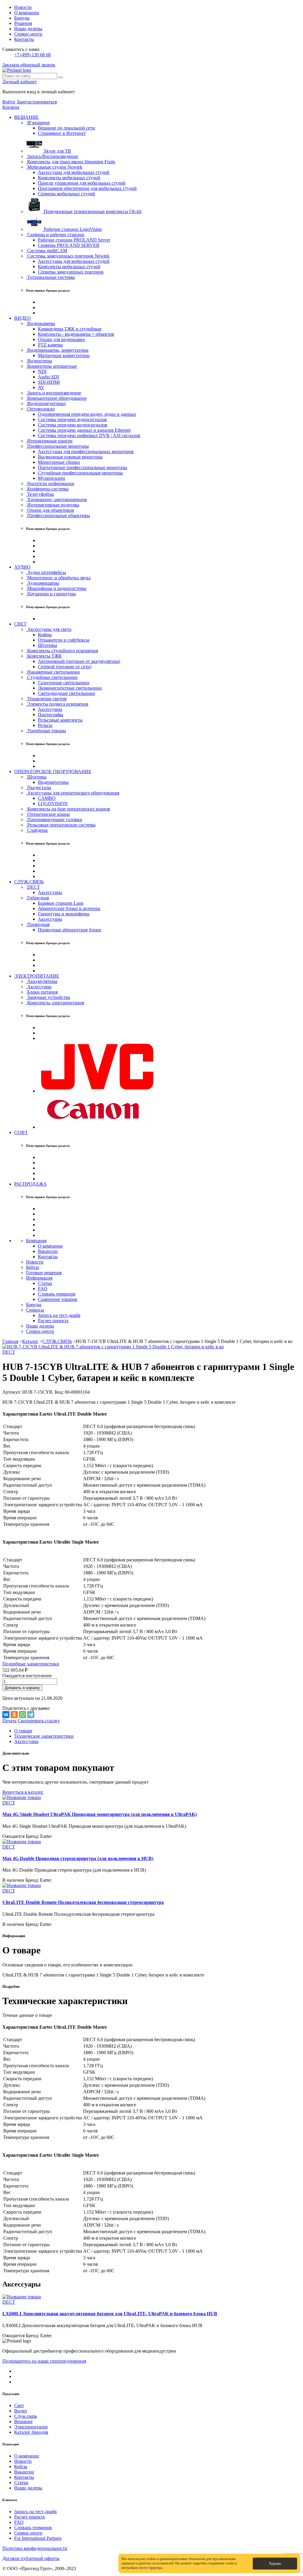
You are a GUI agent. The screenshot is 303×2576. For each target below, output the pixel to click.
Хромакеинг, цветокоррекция (56, 499)
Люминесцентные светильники (70, 688)
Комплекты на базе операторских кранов (68, 809)
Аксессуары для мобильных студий (74, 172)
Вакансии (48, 1251)
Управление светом (46, 699)
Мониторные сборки (59, 462)
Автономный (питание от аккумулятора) (79, 661)
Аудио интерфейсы (46, 572)
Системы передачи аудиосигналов (72, 419)
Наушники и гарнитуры (51, 594)
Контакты (24, 39)
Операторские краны (48, 814)
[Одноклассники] (14, 1715)
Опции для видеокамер (61, 339)
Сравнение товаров (58, 1299)
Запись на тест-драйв (59, 1315)
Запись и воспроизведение (54, 393)
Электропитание (31, 2427)
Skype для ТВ (57, 151)
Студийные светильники (52, 677)
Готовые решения (44, 1273)
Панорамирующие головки (54, 820)
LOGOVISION (53, 803)
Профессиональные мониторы (57, 446)
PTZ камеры (50, 345)
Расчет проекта (53, 1321)
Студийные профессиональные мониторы (80, 473)
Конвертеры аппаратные (51, 366)
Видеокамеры (41, 323)
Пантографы (51, 715)
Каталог (30, 1341)
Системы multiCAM (47, 251)
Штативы (47, 645)
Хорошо (275, 2564)
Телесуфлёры (40, 494)
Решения (23, 23)
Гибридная (37, 898)
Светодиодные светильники (66, 693)
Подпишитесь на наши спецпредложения (44, 2361)
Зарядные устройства (48, 997)
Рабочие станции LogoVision (72, 229)
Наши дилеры (28, 29)
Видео (21, 2411)
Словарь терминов (57, 1294)
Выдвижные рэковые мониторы (70, 457)
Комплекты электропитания (55, 1003)
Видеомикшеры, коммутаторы (57, 350)
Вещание (23, 2421)
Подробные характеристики (31, 1664)
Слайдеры (37, 830)
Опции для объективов (50, 510)
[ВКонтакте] (6, 1715)
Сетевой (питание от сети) (65, 667)
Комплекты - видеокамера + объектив (76, 334)
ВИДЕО (22, 318)
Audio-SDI (48, 377)
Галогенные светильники (64, 683)
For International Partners (38, 2538)
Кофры (45, 635)
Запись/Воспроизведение (52, 156)
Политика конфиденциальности (35, 2548)
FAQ (43, 1289)
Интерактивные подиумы (53, 505)
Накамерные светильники (53, 672)
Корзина (11, 107)
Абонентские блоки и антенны (69, 908)
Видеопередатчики (46, 403)
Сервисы (35, 1310)
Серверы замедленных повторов (71, 272)
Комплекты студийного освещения (62, 651)
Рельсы (45, 725)
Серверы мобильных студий (66, 194)
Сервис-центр (28, 34)
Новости (23, 7)
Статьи (45, 1283)
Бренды (22, 18)
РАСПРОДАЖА (30, 1184)
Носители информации (50, 483)
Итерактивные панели (49, 441)
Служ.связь (26, 2416)
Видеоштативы (53, 782)
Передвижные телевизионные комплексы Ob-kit (92, 211)
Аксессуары (50, 709)
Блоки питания (42, 992)
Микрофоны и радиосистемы (56, 588)
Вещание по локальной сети (66, 128)
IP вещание (38, 123)
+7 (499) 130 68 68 (32, 55)
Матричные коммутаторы (64, 355)
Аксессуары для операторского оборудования (73, 793)
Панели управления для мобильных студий (82, 183)
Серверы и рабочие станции (55, 235)
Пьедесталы (39, 787)
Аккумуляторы (42, 981)
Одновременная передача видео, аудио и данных (87, 414)
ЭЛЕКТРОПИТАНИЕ (37, 976)
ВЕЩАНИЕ (26, 117)
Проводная (38, 924)
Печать (9, 1721)
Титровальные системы (50, 277)
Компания (36, 1241)
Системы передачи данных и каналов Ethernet (84, 430)
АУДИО (22, 567)
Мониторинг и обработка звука (58, 578)
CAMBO (47, 798)
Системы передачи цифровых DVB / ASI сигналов (89, 435)
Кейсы (33, 1267)
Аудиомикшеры (43, 583)
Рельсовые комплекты (60, 720)
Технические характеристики (44, 1736)
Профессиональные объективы (58, 515)
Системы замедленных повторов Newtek (68, 256)
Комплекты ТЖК (44, 656)
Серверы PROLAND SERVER (69, 245)
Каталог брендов (31, 2432)
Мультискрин (51, 478)
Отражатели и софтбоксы (64, 640)
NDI (42, 371)
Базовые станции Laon (61, 903)
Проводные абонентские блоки (70, 930)
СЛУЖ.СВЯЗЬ (29, 882)
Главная (10, 1341)
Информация (39, 1278)
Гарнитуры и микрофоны (64, 914)
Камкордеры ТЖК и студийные (70, 329)
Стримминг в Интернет (62, 133)
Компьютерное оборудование (56, 398)
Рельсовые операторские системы (61, 825)
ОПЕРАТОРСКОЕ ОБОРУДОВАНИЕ (53, 771)
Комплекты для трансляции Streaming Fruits (71, 162)
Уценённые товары (46, 731)
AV (41, 387)
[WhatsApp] (22, 1715)
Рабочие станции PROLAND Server (74, 240)
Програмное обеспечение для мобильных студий (87, 188)
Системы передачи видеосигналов (73, 425)
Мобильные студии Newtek (54, 167)
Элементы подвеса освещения (57, 704)
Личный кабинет (20, 82)
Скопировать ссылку (39, 1721)
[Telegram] (31, 1715)
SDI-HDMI (49, 382)
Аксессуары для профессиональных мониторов (86, 451)
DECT (33, 887)
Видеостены (39, 361)
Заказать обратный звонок (29, 65)
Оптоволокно (40, 409)
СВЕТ (20, 624)
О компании (27, 13)
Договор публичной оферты (31, 2558)
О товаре (23, 1731)
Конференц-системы (47, 489)
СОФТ (21, 1132)
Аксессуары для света (49, 629)
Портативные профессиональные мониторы (83, 467)
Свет (19, 2405)
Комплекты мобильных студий (69, 178)
